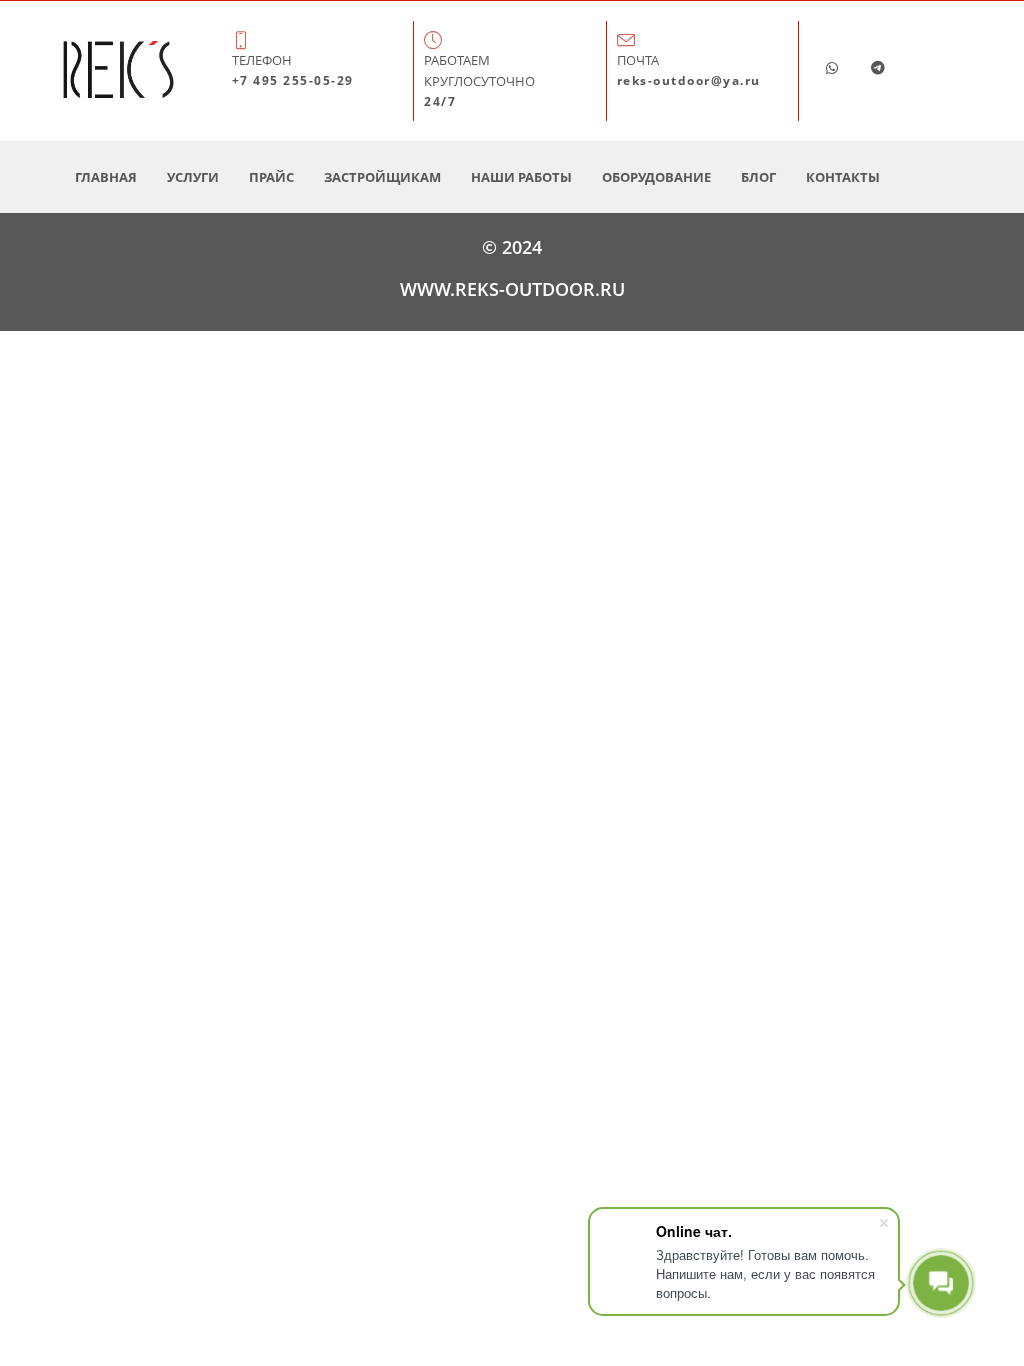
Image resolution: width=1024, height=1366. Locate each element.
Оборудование (656, 177)
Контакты (843, 177)
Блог (758, 177)
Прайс (271, 177)
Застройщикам (382, 177)
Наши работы (521, 177)
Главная (106, 177)
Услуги (193, 177)
